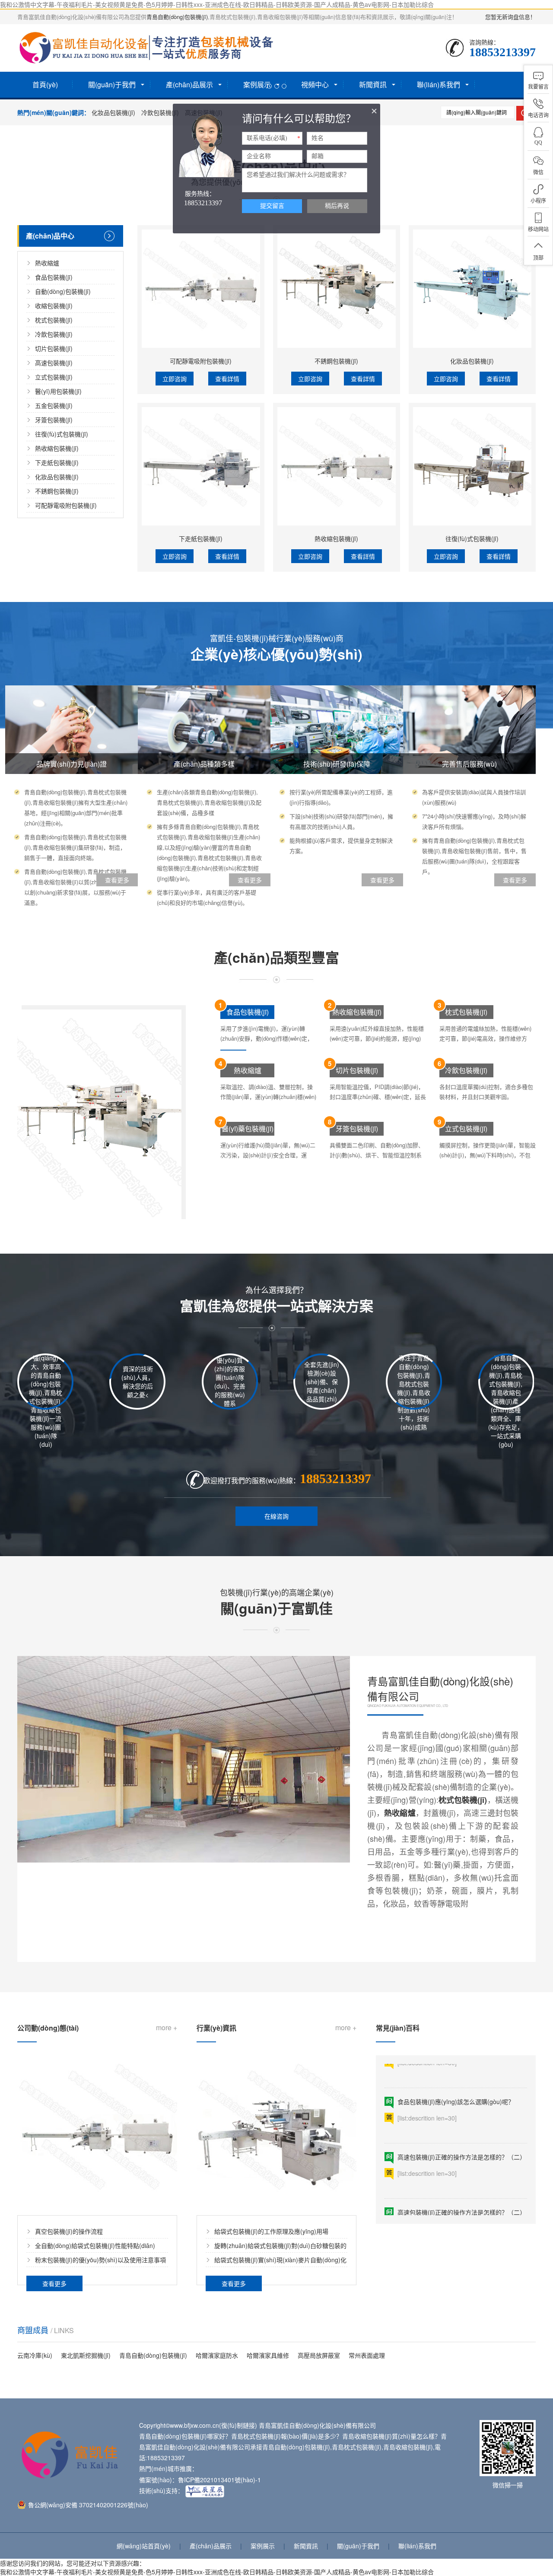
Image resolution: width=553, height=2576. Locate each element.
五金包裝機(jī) (54, 405)
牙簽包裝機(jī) (54, 420)
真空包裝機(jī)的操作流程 (69, 2231)
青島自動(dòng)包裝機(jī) (177, 17)
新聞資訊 (306, 2546)
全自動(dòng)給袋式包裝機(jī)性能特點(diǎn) (95, 2245)
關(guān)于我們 (358, 2546)
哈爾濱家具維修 (268, 2355)
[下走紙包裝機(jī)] (201, 466)
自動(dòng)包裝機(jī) (63, 291)
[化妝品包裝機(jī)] (472, 289)
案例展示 (263, 2546)
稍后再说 (337, 206)
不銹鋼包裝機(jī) (57, 491)
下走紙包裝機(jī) (57, 462)
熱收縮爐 (47, 263)
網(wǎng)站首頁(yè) (144, 2546)
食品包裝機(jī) (54, 277)
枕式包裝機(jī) (54, 320)
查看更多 (397, 1936)
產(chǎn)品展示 (211, 2546)
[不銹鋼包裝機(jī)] (337, 289)
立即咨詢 (175, 379)
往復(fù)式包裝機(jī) (62, 434)
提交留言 (272, 206)
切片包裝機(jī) (54, 348)
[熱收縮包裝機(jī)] (337, 466)
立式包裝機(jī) (54, 377)
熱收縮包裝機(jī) (57, 448)
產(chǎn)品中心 (50, 236)
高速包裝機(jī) (54, 363)
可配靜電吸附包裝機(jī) (66, 505)
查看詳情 (227, 379)
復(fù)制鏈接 (238, 2425)
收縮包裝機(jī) (54, 306)
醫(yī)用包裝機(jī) (58, 391)
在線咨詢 (276, 1516)
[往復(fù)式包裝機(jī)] (472, 466)
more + (167, 2027)
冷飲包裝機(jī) (160, 112)
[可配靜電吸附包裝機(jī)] (201, 289)
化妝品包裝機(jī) (113, 112)
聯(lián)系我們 (417, 2546)
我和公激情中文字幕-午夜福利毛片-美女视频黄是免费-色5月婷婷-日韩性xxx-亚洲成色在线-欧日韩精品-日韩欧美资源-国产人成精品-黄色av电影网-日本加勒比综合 (217, 4)
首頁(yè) (45, 84)
